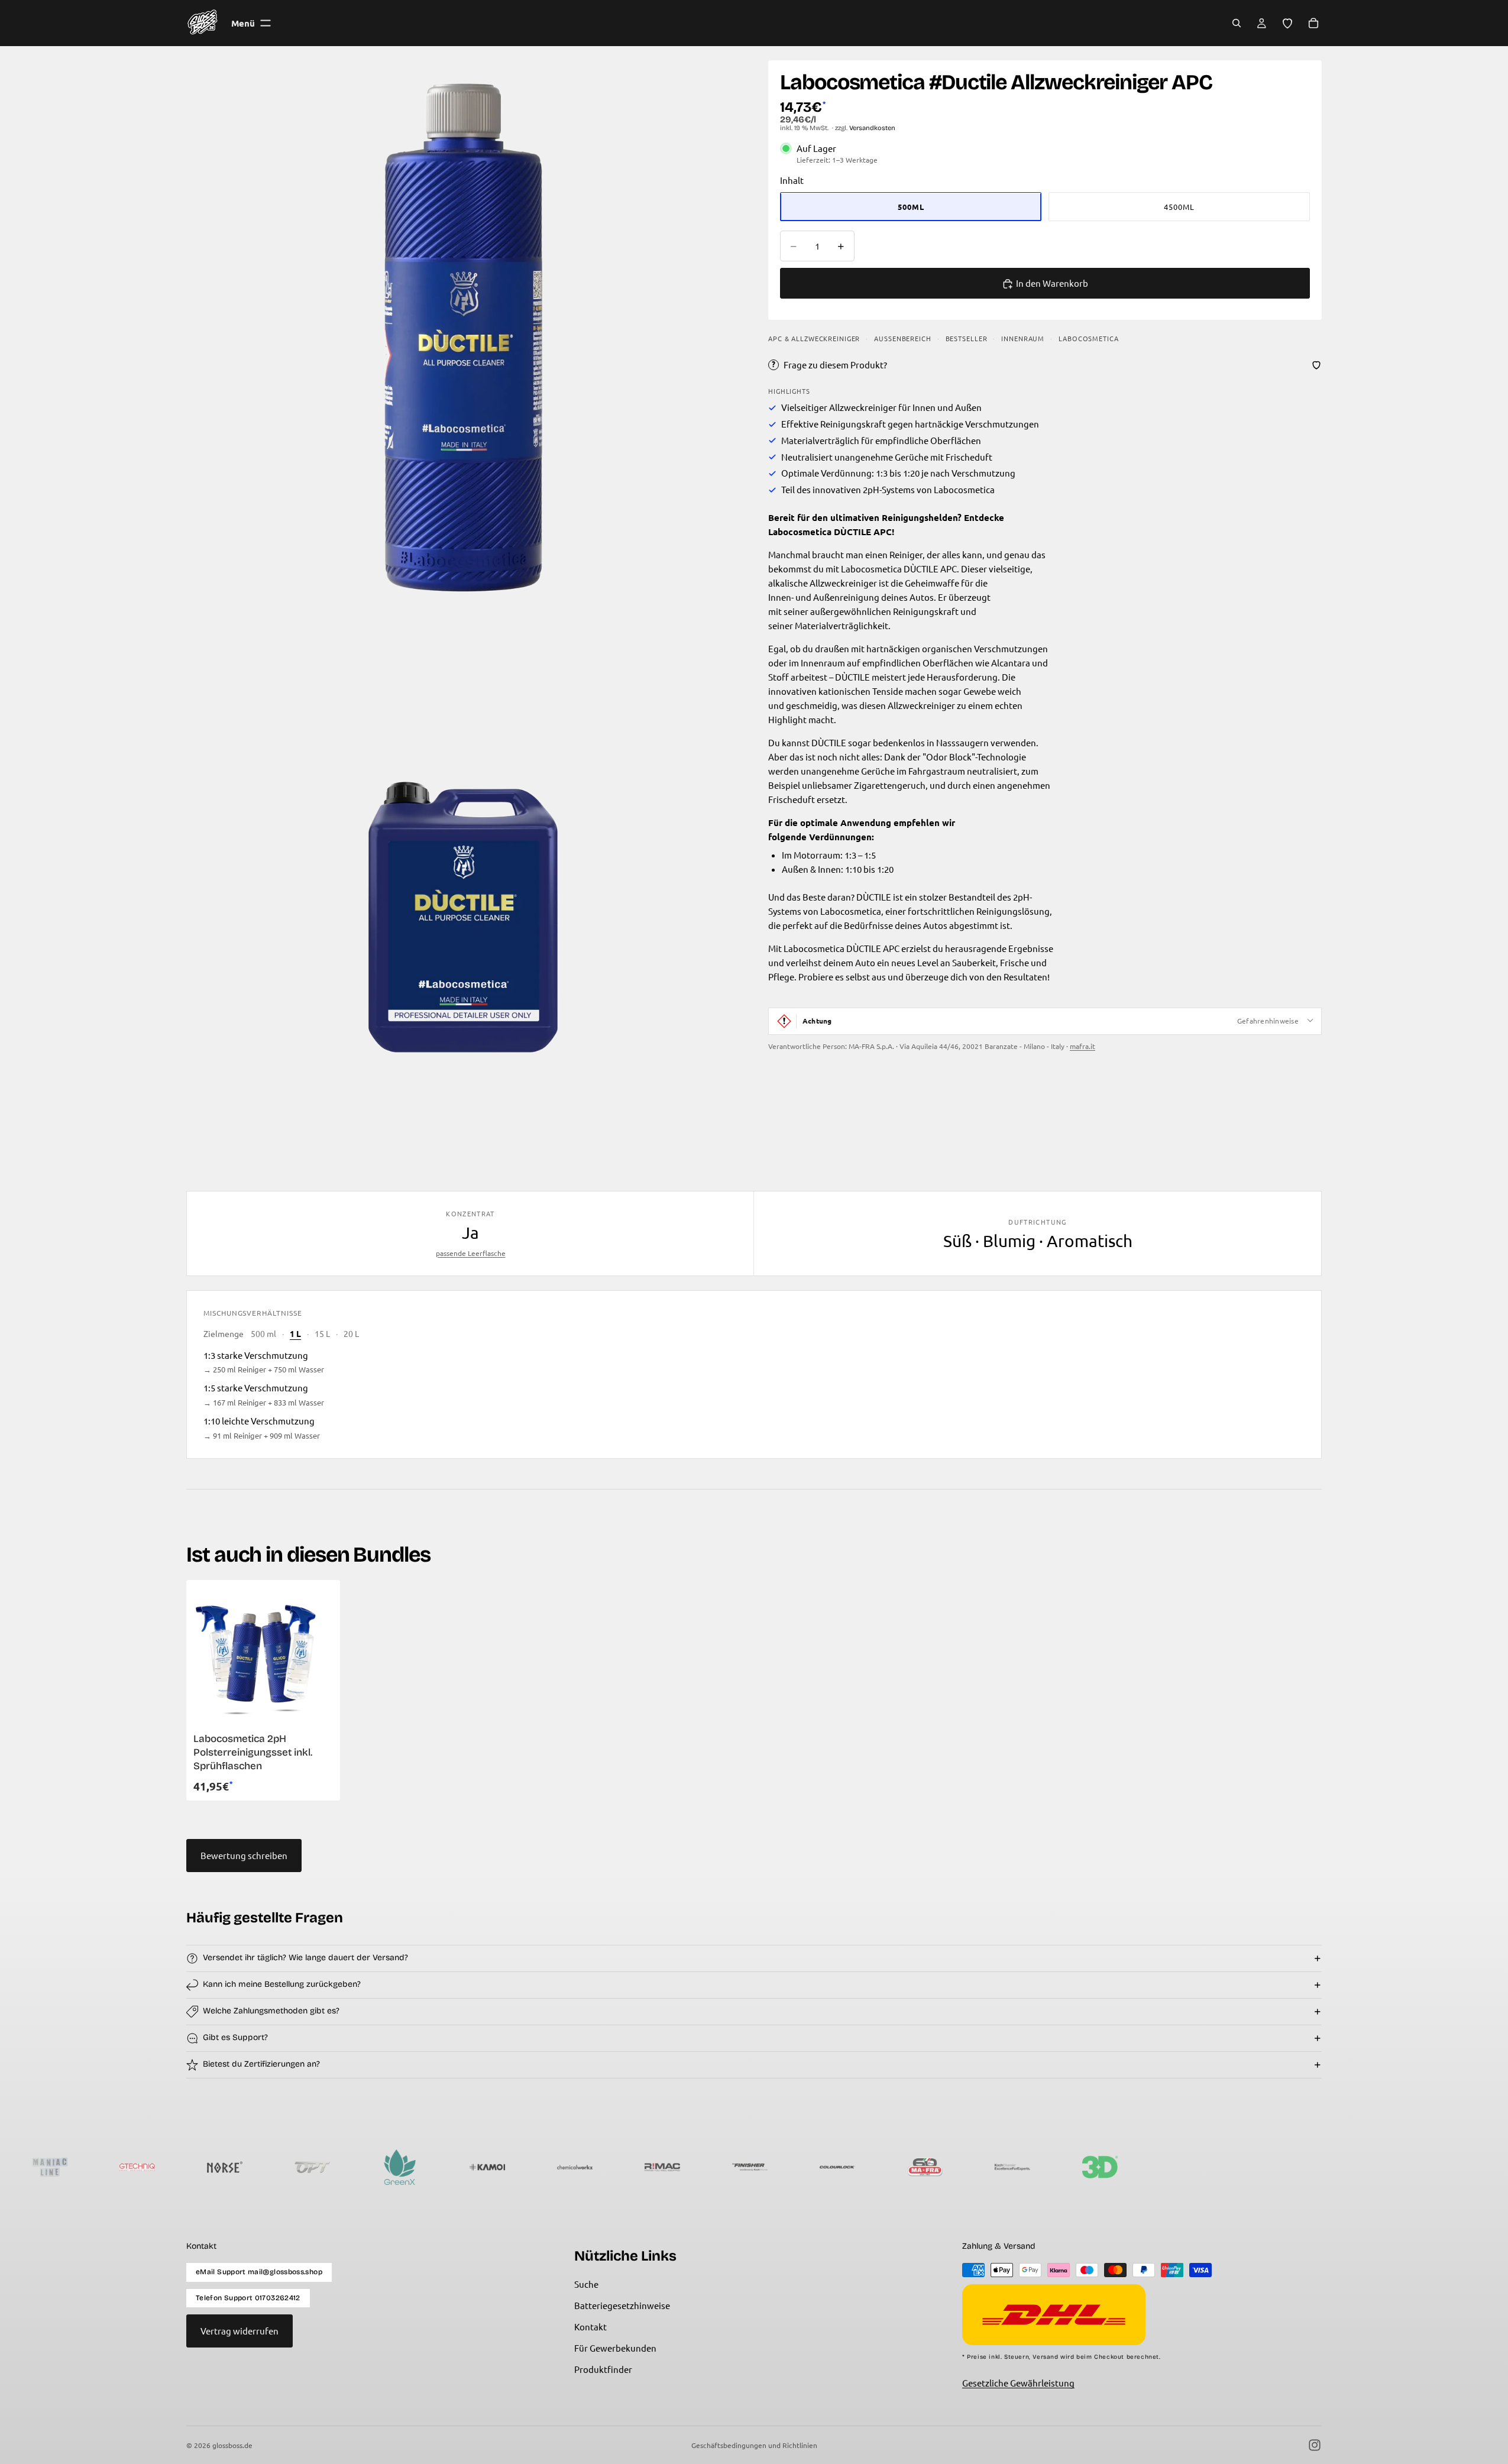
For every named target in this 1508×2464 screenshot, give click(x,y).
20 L (351, 1333)
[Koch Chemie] (895, 2167)
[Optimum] (195, 2167)
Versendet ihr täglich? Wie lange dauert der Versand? (305, 1958)
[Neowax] (1158, 2167)
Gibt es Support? (235, 2037)
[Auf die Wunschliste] (1316, 365)
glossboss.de (232, 2445)
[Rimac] (545, 2167)
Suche (586, 2284)
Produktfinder (603, 2369)
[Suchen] (1237, 23)
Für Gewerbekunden (615, 2348)
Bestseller (967, 339)
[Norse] (108, 2167)
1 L (295, 1333)
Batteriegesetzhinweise (622, 2305)
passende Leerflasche (471, 1253)
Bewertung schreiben (244, 1855)
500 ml (263, 1333)
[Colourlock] (720, 2167)
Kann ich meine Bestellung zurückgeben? (282, 1984)
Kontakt (590, 2327)
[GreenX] (283, 2167)
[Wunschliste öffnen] (1287, 23)
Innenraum (1023, 339)
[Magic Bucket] (1420, 2167)
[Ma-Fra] (808, 2167)
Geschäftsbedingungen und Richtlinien (754, 2445)
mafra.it (1083, 1046)
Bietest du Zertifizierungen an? (261, 2064)
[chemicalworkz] (458, 2167)
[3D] (983, 2167)
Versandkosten (872, 128)
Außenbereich (902, 339)
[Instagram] (1315, 2445)
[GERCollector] (1245, 2167)
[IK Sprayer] (1070, 2167)
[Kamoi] (370, 2167)
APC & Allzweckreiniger (814, 339)
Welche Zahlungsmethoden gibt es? (271, 2011)
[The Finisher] (633, 2167)
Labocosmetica (1088, 339)
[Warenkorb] (1313, 23)
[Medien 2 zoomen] (463, 893)
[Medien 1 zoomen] (463, 337)
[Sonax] (1333, 2167)
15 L (322, 1333)
